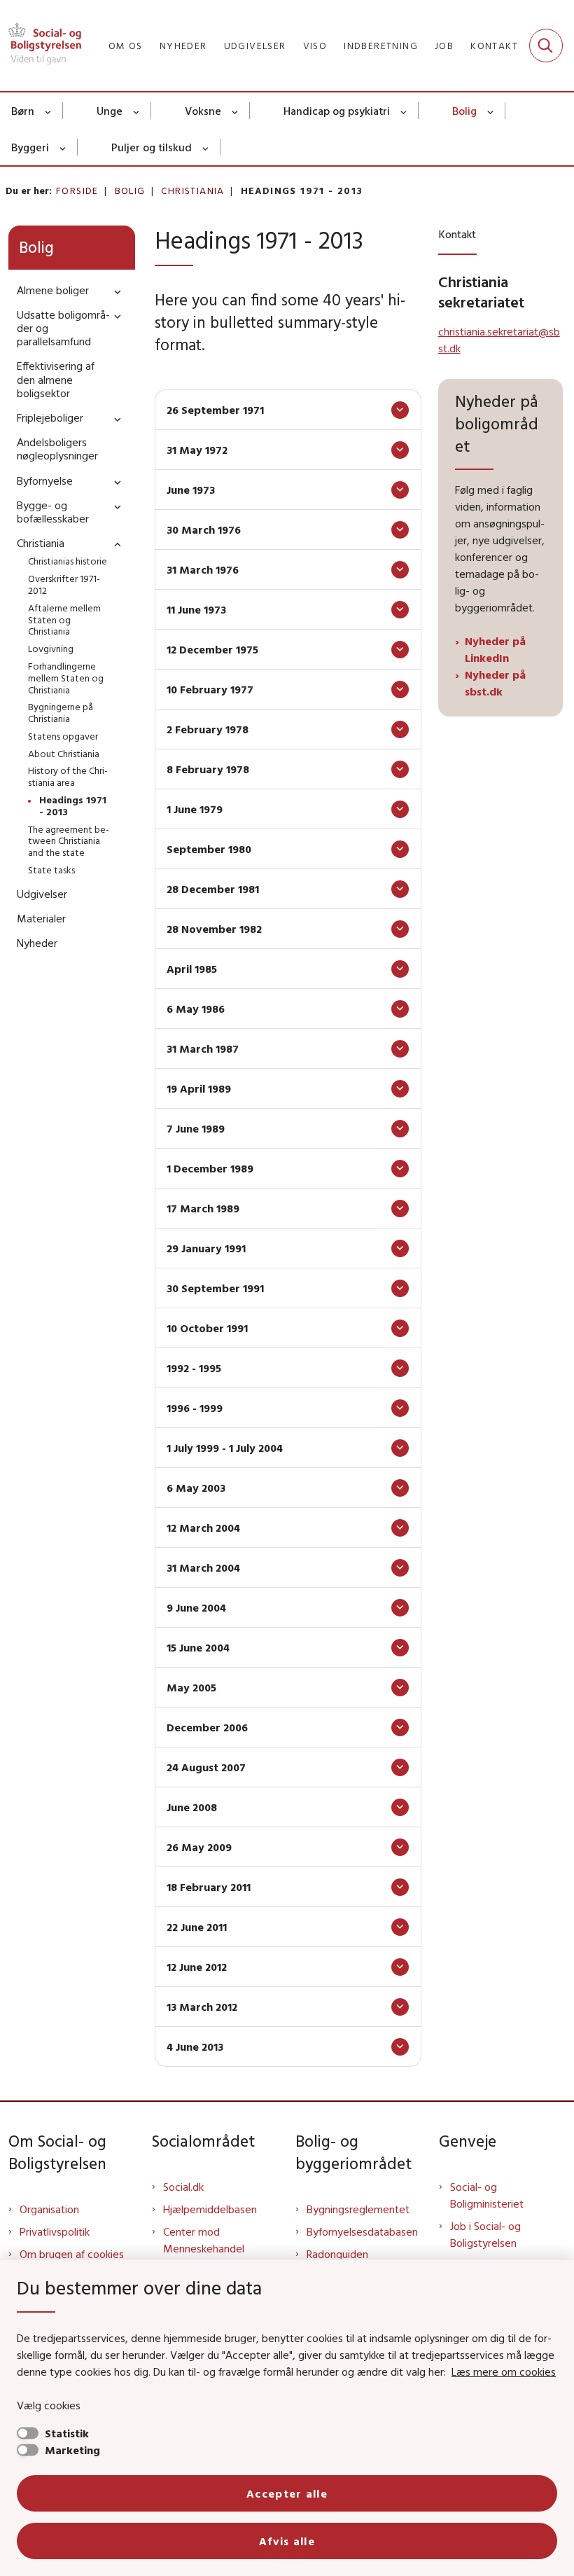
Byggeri (30, 147)
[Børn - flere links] (49, 111)
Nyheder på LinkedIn (495, 649)
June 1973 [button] (191, 490)
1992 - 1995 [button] (194, 1368)
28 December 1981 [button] (213, 889)
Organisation (49, 2209)
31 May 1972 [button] (197, 450)
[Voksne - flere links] (236, 111)
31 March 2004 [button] (203, 1567)
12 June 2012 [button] (197, 1967)
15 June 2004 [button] (198, 1647)
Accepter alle (287, 2493)
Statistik (67, 2433)
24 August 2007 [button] (206, 1767)
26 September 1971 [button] (215, 410)
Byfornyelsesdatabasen (362, 2231)
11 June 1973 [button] (196, 609)
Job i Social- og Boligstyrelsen (485, 2234)
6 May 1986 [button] (196, 1009)
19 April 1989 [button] (199, 1088)
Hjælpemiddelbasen (210, 2209)
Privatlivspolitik (55, 2231)
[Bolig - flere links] (491, 111)
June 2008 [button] (192, 1807)
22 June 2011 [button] (197, 1927)
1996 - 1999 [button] (195, 1408)
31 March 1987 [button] (203, 1048)
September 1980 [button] (209, 849)
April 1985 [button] (192, 969)
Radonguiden (337, 2254)
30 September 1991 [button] (215, 1288)
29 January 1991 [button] (206, 1248)
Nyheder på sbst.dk (495, 683)
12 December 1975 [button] (212, 649)
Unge (110, 111)
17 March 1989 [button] (203, 1208)
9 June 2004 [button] (196, 1607)
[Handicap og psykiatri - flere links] (404, 111)
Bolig (464, 111)
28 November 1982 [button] (214, 929)
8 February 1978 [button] (208, 769)
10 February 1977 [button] (210, 689)
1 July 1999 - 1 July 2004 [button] (225, 1448)
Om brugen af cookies (72, 2254)
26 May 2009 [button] (199, 1847)
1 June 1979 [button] (195, 809)
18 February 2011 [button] (209, 1887)
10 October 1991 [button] (207, 1328)
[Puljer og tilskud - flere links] (206, 147)
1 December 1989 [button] (210, 1168)
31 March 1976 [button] (203, 569)
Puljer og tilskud (152, 147)
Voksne (203, 111)
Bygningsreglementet (358, 2209)
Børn (23, 111)
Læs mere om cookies (504, 2371)
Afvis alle (287, 2541)
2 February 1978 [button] (208, 729)
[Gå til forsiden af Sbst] (41, 46)
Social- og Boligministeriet (487, 2195)
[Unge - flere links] (137, 111)
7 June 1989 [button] (196, 1128)
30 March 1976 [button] (204, 529)
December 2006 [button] (207, 1727)
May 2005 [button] (191, 1687)
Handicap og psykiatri (337, 111)
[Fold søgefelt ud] (546, 46)
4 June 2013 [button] (195, 2047)
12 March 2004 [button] (203, 1528)
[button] (114, 291)
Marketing (72, 2450)
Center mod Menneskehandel (204, 2240)
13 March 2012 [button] (202, 2007)
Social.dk (183, 2187)
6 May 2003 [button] (196, 1488)
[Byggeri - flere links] (63, 147)
